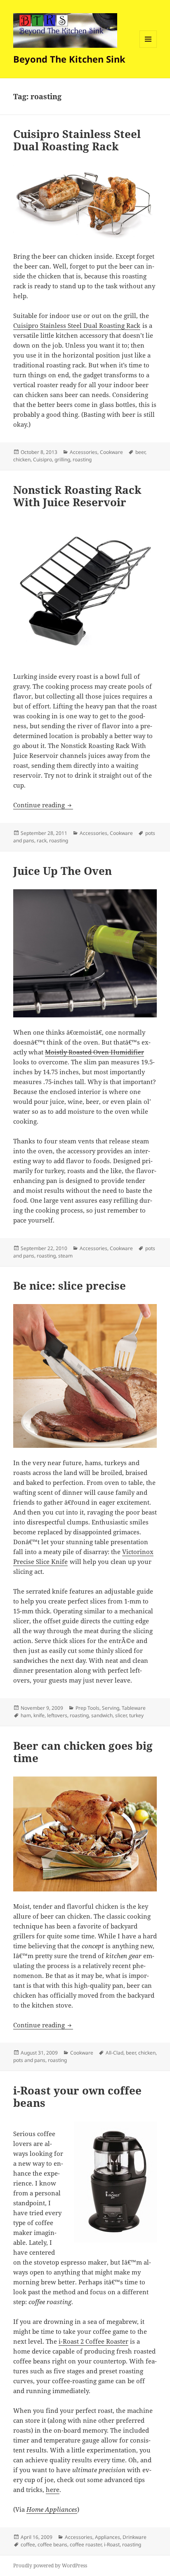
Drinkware (135, 2537)
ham (26, 1715)
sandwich (102, 1715)
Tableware (134, 1708)
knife (39, 1715)
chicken (22, 459)
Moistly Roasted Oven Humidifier (94, 1052)
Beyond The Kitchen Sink (69, 59)
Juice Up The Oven (63, 871)
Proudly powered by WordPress (50, 2565)
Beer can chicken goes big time (83, 1752)
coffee (28, 2544)
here (53, 2490)
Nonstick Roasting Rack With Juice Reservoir (77, 496)
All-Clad (115, 2053)
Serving (111, 1708)
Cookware (111, 452)
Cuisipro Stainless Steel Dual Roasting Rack (77, 140)
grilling (62, 459)
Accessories (84, 452)
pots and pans (29, 2060)
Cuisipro (42, 459)
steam (65, 1256)
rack (42, 840)
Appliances (107, 2537)
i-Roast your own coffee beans (77, 2097)
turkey (136, 1715)
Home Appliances (52, 2509)
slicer (121, 1715)
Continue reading (43, 805)
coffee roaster (86, 2544)
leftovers (57, 1715)
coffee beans (52, 2544)
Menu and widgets (148, 48)
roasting (82, 459)
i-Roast (112, 2544)
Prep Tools (87, 1708)
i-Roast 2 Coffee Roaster (93, 2341)
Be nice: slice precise (70, 1286)
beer (140, 452)
